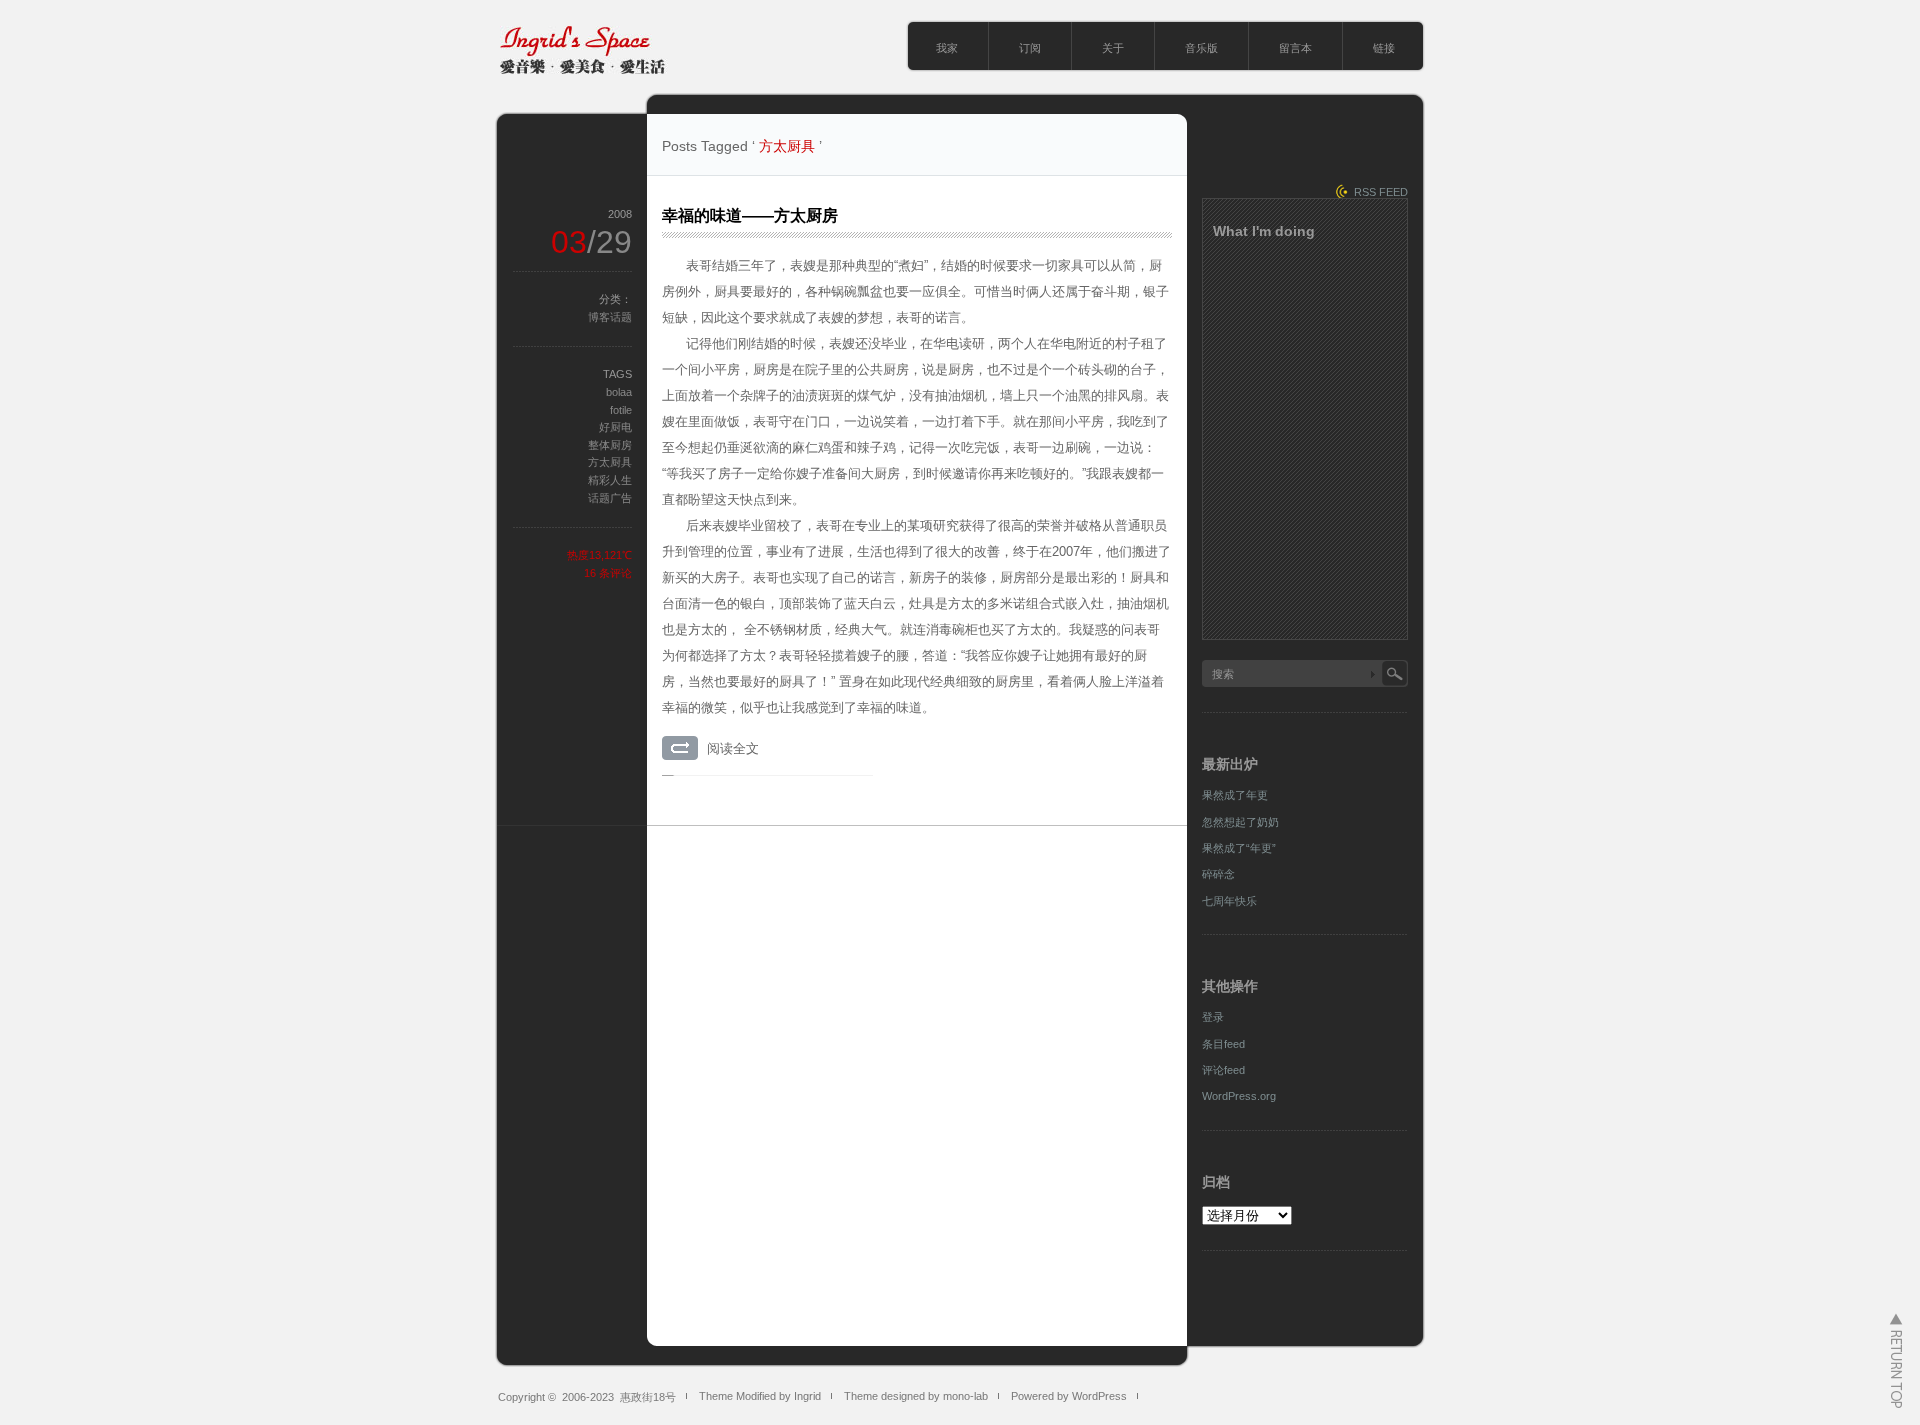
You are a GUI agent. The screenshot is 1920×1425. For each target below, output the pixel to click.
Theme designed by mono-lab (916, 1396)
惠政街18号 (648, 1397)
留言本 (1295, 48)
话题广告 (610, 498)
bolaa (619, 392)
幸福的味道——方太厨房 (750, 215)
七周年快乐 (1229, 901)
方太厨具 (610, 462)
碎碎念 (1218, 874)
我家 (947, 48)
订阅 (1030, 48)
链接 (1384, 48)
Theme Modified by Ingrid (760, 1396)
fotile (621, 410)
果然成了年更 (1235, 795)
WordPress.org (1239, 1096)
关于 (1113, 48)
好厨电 (615, 427)
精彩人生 (610, 480)
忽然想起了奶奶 (1240, 822)
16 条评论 (608, 573)
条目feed (1223, 1044)
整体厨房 (610, 445)
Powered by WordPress (1069, 1396)
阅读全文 (733, 748)
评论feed (1223, 1070)
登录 (1213, 1017)
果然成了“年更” (1239, 848)
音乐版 (1201, 48)
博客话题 (610, 317)
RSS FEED (1381, 192)
